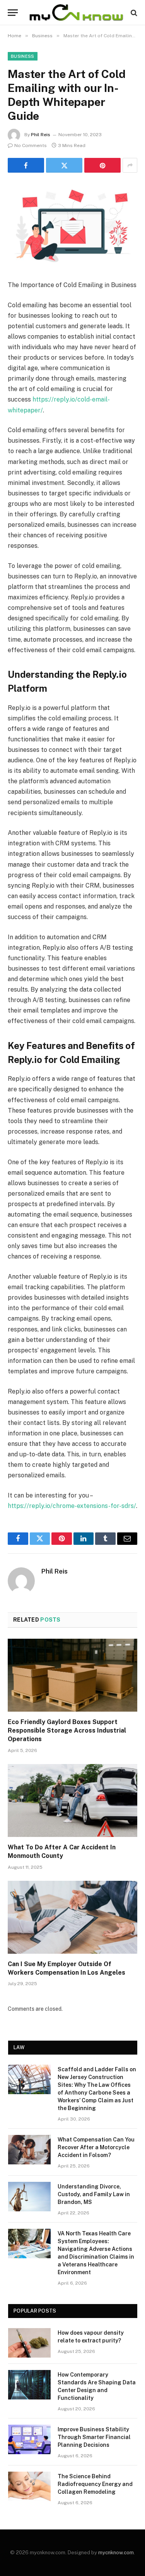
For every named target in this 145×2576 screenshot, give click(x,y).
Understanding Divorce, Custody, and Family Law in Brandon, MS (94, 2194)
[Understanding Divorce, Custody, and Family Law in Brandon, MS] (29, 2197)
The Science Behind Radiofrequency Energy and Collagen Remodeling (95, 2484)
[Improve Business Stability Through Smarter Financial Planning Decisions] (29, 2439)
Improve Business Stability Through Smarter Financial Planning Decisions (94, 2437)
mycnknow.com (116, 2553)
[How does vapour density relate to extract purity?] (29, 2343)
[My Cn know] (76, 13)
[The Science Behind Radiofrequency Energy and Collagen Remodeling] (29, 2486)
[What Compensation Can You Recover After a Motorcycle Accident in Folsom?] (29, 2150)
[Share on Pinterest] (102, 165)
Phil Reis (41, 135)
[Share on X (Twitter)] (64, 165)
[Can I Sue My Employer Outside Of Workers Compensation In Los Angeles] (72, 1917)
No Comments (31, 145)
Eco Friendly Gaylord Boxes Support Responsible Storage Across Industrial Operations (67, 1730)
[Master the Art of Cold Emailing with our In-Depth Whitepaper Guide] (72, 225)
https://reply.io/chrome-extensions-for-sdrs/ (72, 1506)
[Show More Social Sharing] (130, 165)
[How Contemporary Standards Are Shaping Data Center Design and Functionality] (29, 2385)
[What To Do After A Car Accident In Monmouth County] (72, 1800)
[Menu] (13, 13)
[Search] (133, 13)
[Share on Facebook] (26, 165)
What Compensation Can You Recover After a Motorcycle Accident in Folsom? (96, 2147)
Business (23, 56)
